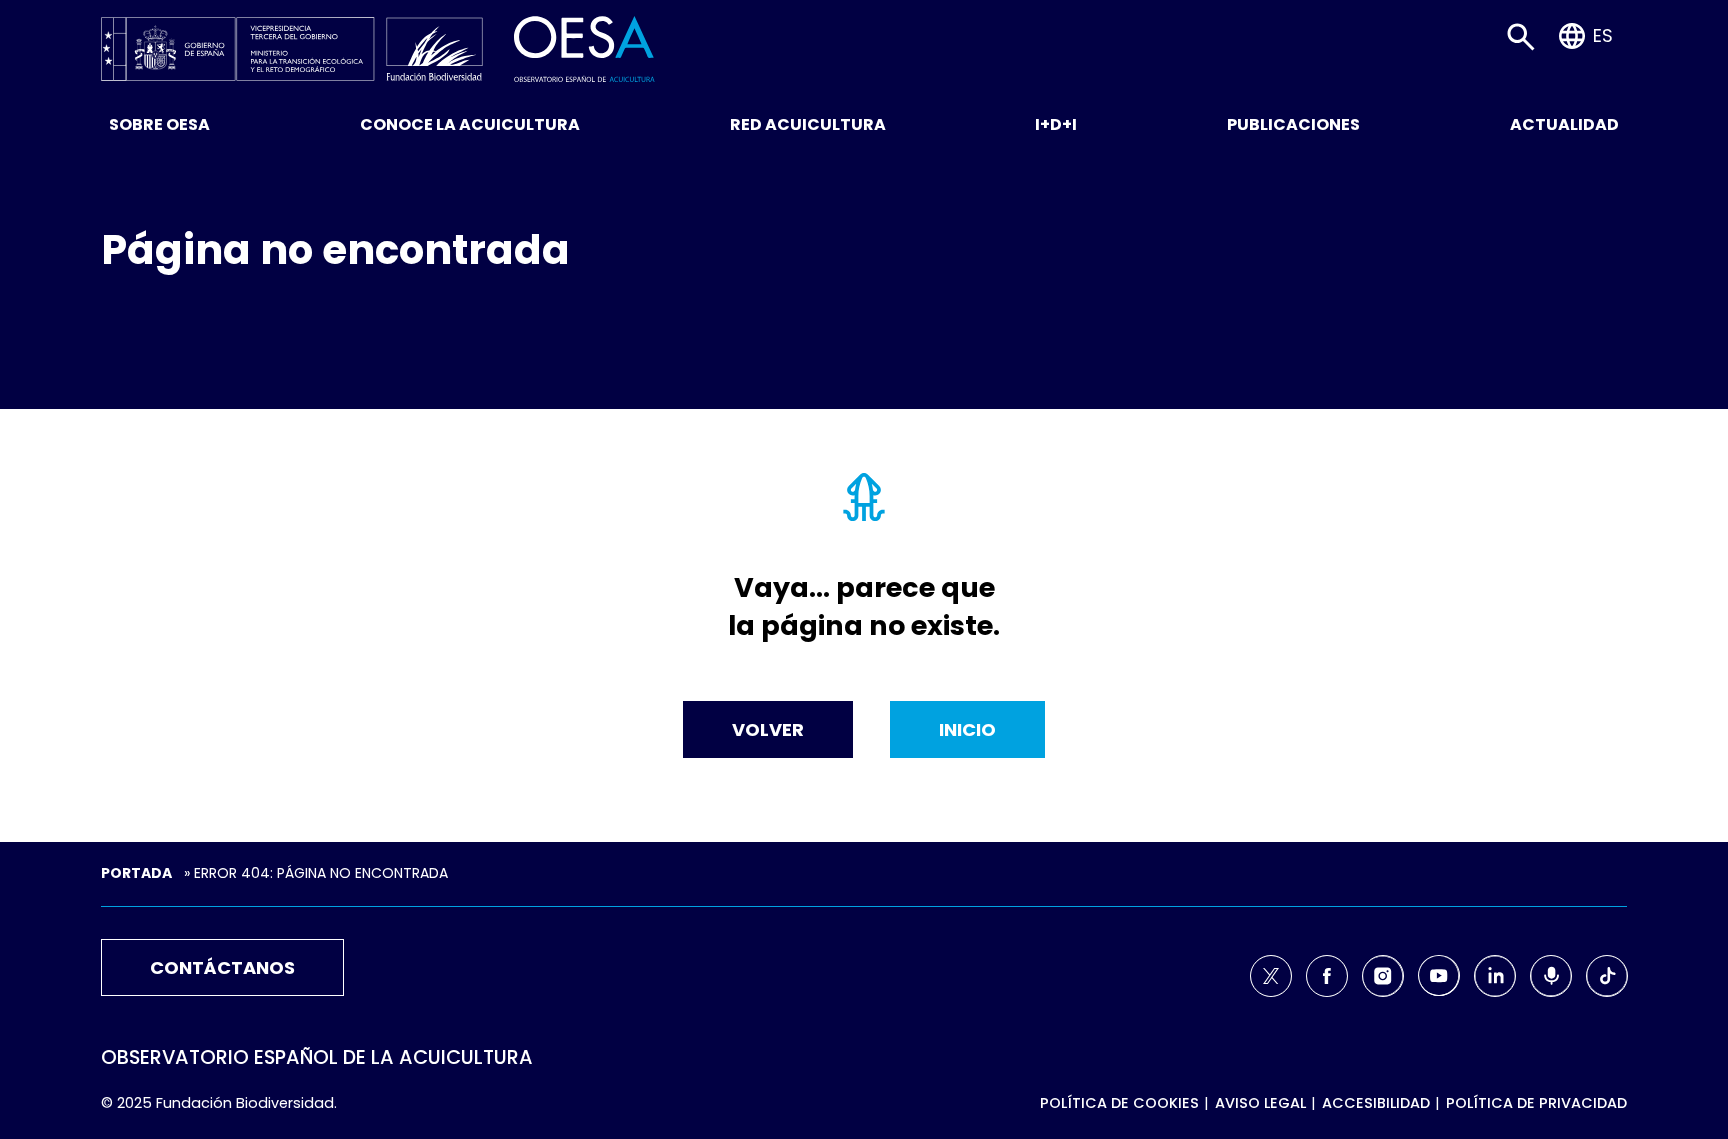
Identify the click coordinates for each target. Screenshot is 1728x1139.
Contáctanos (222, 967)
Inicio (967, 729)
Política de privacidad (1536, 1103)
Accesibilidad (1376, 1103)
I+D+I (1056, 124)
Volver (768, 729)
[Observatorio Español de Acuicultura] (584, 47)
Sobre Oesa (159, 124)
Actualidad (1564, 124)
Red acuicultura (808, 124)
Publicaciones (1293, 124)
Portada (136, 873)
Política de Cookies (1119, 1103)
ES (1603, 35)
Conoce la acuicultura (470, 124)
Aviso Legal (1260, 1103)
